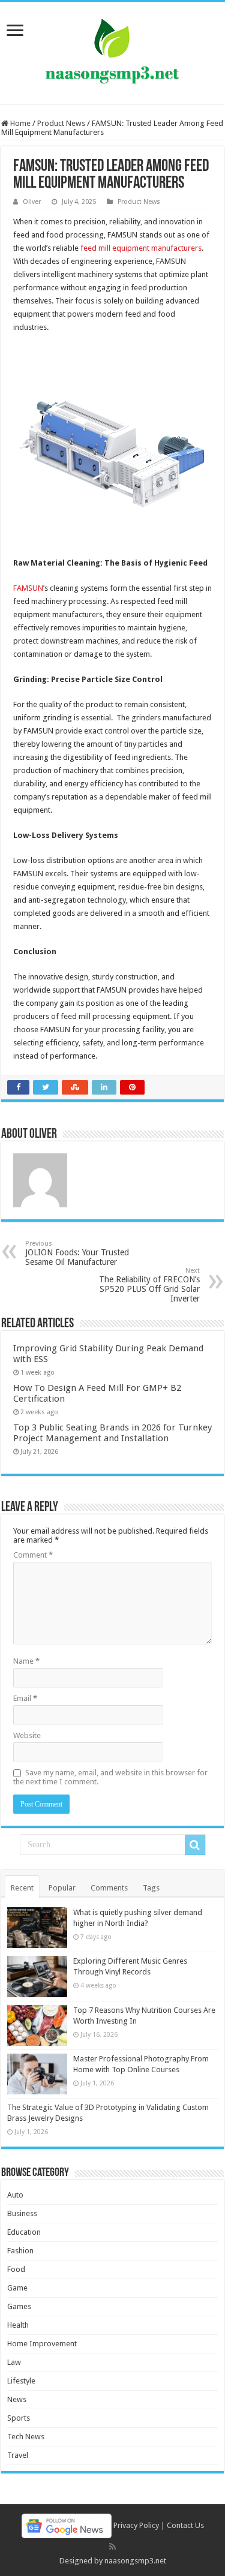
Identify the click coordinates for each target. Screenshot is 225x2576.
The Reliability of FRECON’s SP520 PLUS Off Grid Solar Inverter (149, 1285)
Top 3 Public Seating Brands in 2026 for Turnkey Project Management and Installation (112, 1433)
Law (14, 2362)
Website (27, 1735)
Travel (18, 2455)
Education (24, 2232)
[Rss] (112, 2547)
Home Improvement (42, 2344)
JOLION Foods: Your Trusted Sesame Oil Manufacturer (77, 1253)
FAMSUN (28, 588)
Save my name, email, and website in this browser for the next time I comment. (110, 1777)
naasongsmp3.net (135, 2561)
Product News (61, 123)
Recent (22, 1888)
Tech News (26, 2437)
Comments (109, 1888)
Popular (62, 1888)
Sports (19, 2418)
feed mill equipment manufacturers (141, 248)
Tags (151, 1888)
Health (18, 2325)
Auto (15, 2195)
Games (19, 2306)
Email (25, 1698)
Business (22, 2213)
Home (19, 123)
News (17, 2399)
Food (16, 2269)
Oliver (32, 202)
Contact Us (185, 2525)
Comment (33, 1555)
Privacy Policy (136, 2525)
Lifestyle (21, 2381)
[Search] (195, 1845)
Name (26, 1661)
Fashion (20, 2251)
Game (17, 2288)
